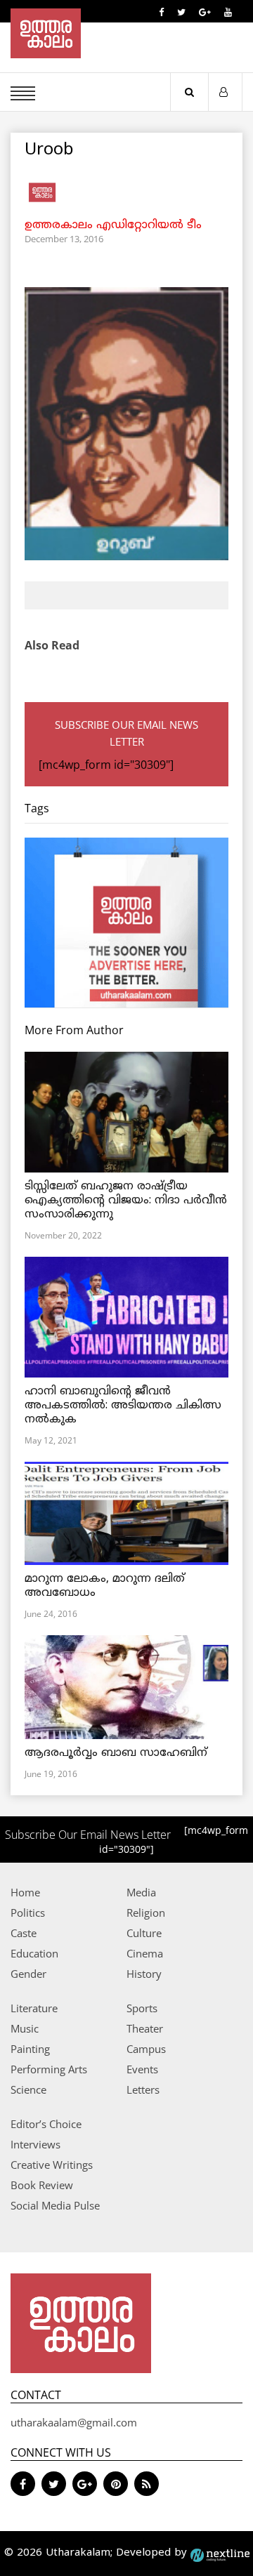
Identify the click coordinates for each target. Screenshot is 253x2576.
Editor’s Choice (46, 2124)
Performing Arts (49, 2069)
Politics (28, 1913)
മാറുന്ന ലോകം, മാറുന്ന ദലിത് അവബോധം (105, 1586)
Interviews (35, 2144)
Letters (143, 2089)
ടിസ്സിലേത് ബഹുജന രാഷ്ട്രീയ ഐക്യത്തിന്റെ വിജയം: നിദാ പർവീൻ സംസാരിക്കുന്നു (126, 1201)
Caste (24, 1933)
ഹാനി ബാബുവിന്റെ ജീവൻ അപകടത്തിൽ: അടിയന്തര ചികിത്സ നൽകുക (123, 1406)
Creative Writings (52, 2165)
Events (142, 2069)
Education (34, 1953)
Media (141, 1892)
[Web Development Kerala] (220, 2553)
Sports (142, 2008)
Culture (144, 1933)
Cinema (145, 1953)
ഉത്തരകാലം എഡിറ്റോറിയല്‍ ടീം (113, 225)
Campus (146, 2049)
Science (28, 2089)
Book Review (42, 2185)
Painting (30, 2049)
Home (25, 1892)
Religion (146, 1913)
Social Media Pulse (55, 2205)
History (144, 1974)
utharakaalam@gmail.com (74, 2422)
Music (25, 2028)
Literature (34, 2008)
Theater (145, 2028)
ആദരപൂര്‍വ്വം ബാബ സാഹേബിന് (116, 1753)
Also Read (52, 645)
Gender (28, 1974)
